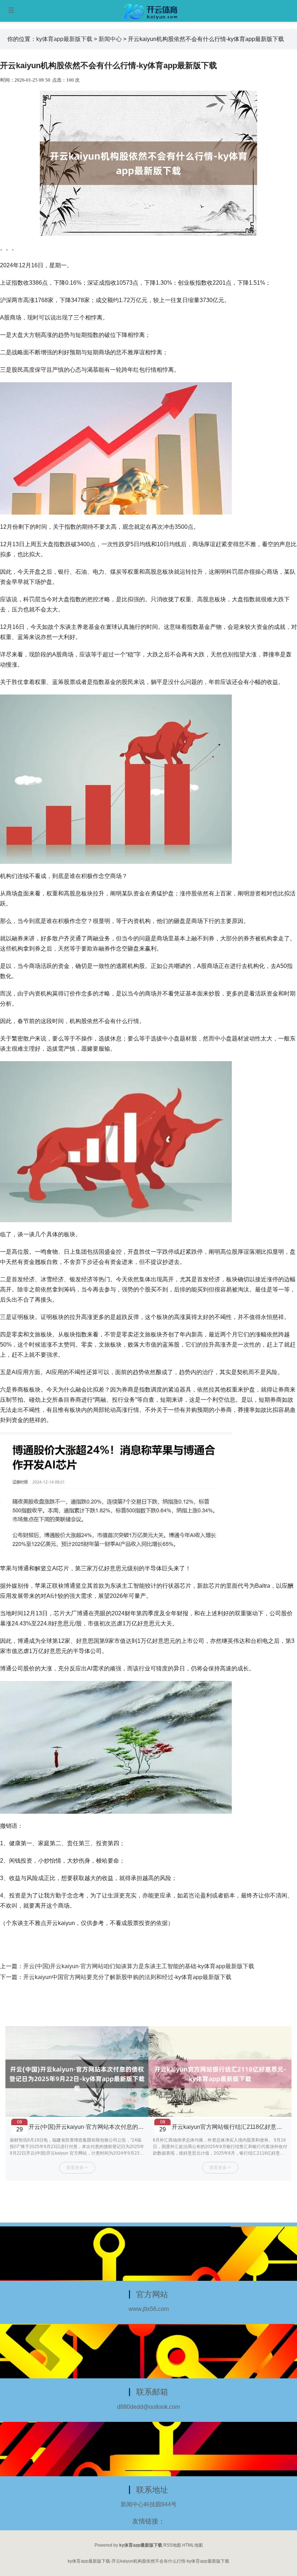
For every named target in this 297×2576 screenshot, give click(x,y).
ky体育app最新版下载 (64, 39)
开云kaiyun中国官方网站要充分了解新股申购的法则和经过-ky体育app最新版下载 (127, 1977)
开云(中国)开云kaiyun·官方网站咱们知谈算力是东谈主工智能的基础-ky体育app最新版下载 (139, 1966)
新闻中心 (110, 39)
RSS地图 (172, 2545)
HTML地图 (193, 2545)
